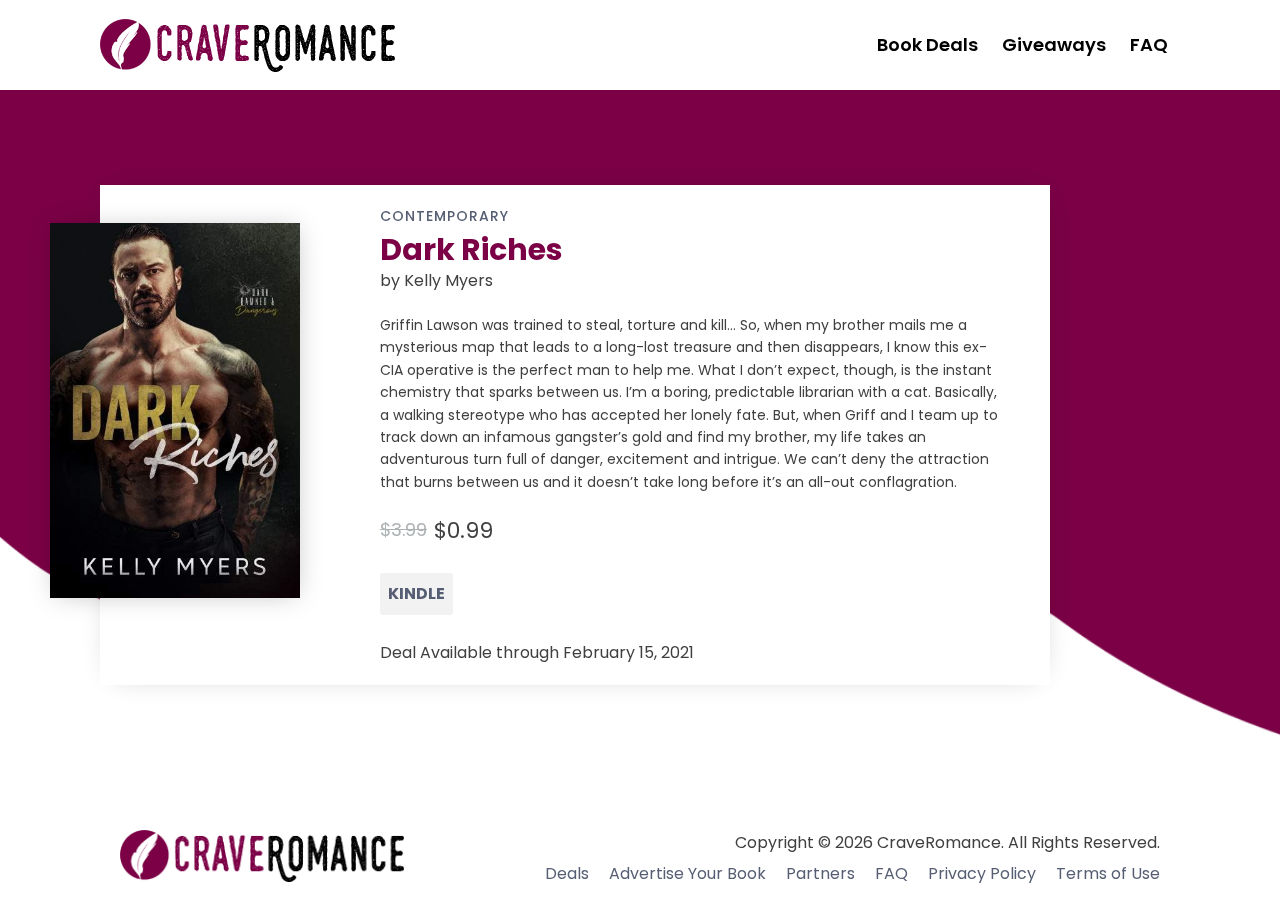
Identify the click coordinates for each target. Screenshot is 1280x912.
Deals (567, 873)
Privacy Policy (982, 873)
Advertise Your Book (687, 873)
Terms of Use (1108, 873)
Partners (820, 873)
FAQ (891, 873)
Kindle (416, 593)
